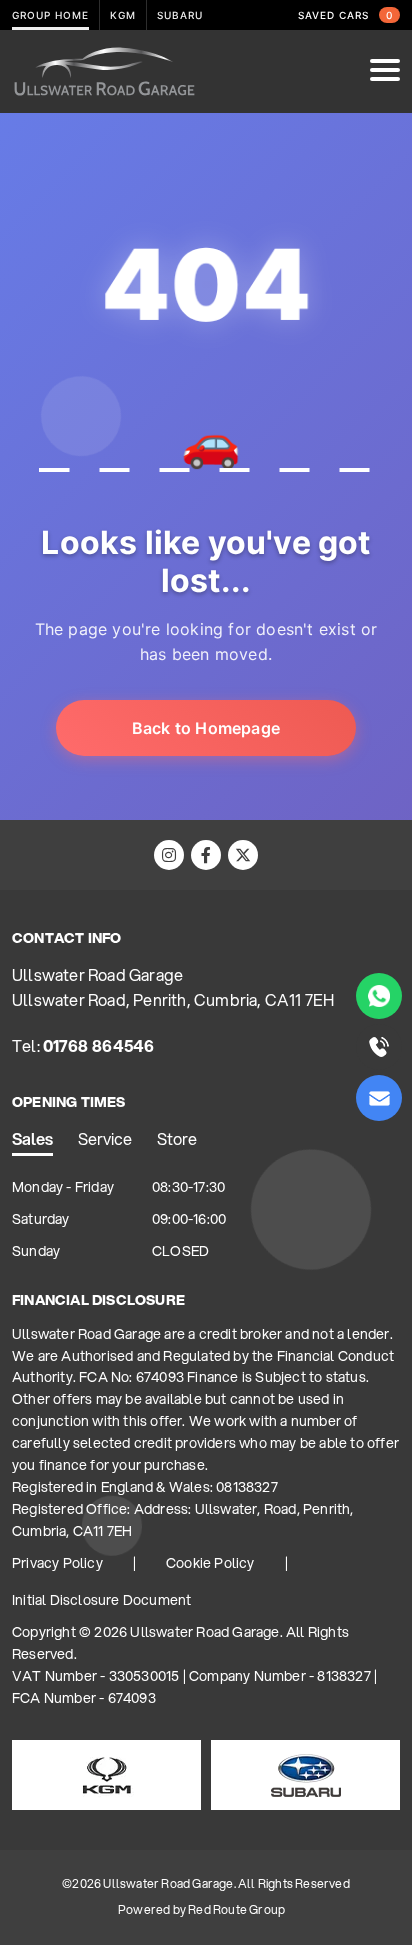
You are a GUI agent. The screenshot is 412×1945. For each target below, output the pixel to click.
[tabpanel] (206, 1220)
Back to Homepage (206, 728)
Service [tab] (105, 1138)
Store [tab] (177, 1138)
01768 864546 (98, 1045)
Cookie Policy (210, 1563)
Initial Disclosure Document (101, 1600)
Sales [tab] (32, 1138)
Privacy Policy (57, 1563)
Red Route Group (236, 1909)
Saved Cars (345, 15)
